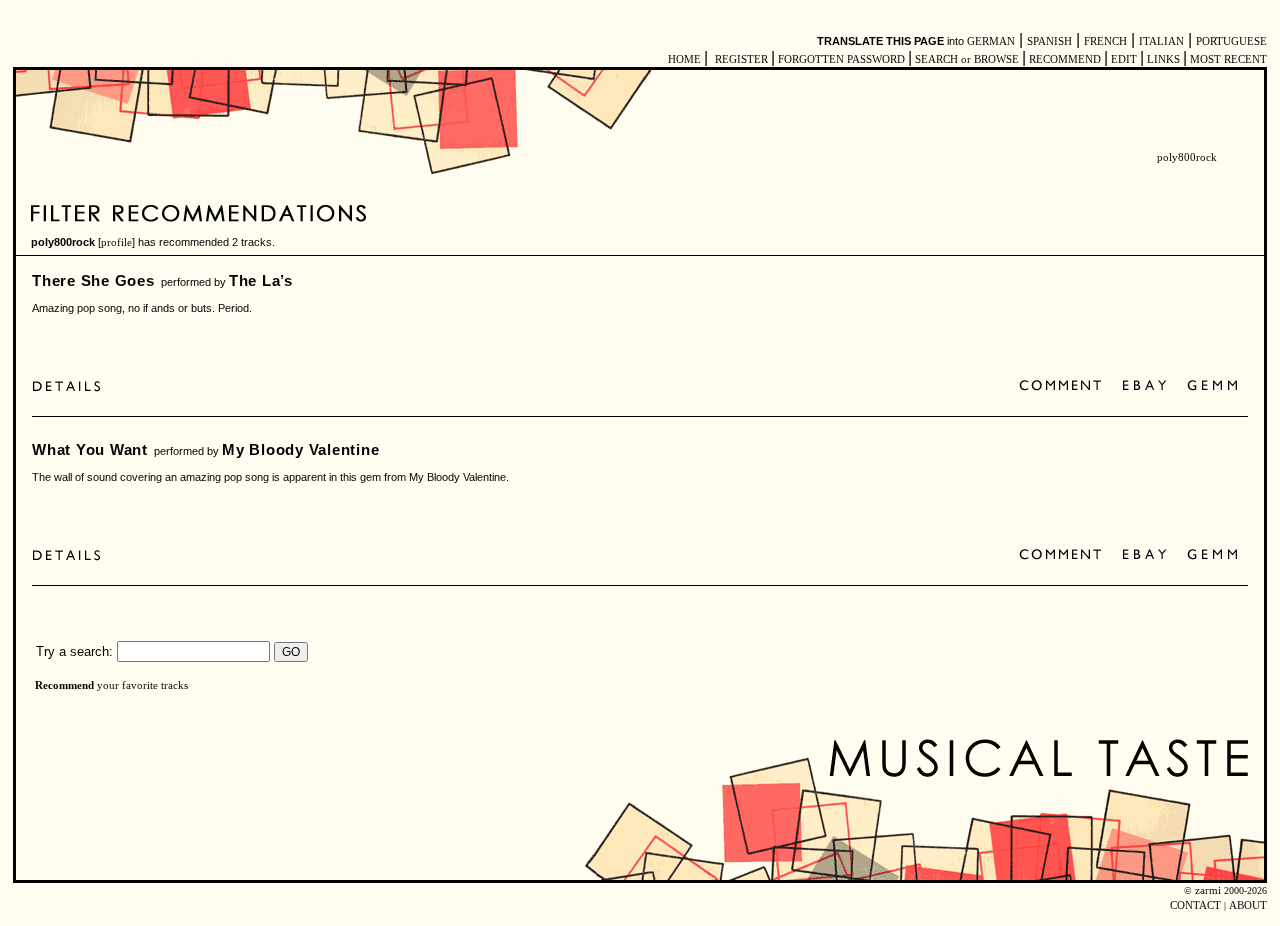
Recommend (64, 685)
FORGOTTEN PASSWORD (841, 59)
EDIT (1124, 59)
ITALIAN (1161, 41)
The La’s (261, 280)
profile (116, 242)
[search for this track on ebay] (1144, 386)
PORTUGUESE (1231, 41)
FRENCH (1105, 41)
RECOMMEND (1065, 59)
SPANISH (1049, 41)
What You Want (90, 449)
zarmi (1208, 890)
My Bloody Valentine (301, 449)
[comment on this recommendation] (1064, 386)
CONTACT (1195, 905)
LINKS (1163, 59)
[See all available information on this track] (71, 386)
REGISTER (741, 59)
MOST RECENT (1227, 59)
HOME (684, 59)
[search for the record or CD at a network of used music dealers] (1213, 386)
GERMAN (991, 41)
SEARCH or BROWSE (967, 59)
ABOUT (1248, 905)
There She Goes (93, 280)
